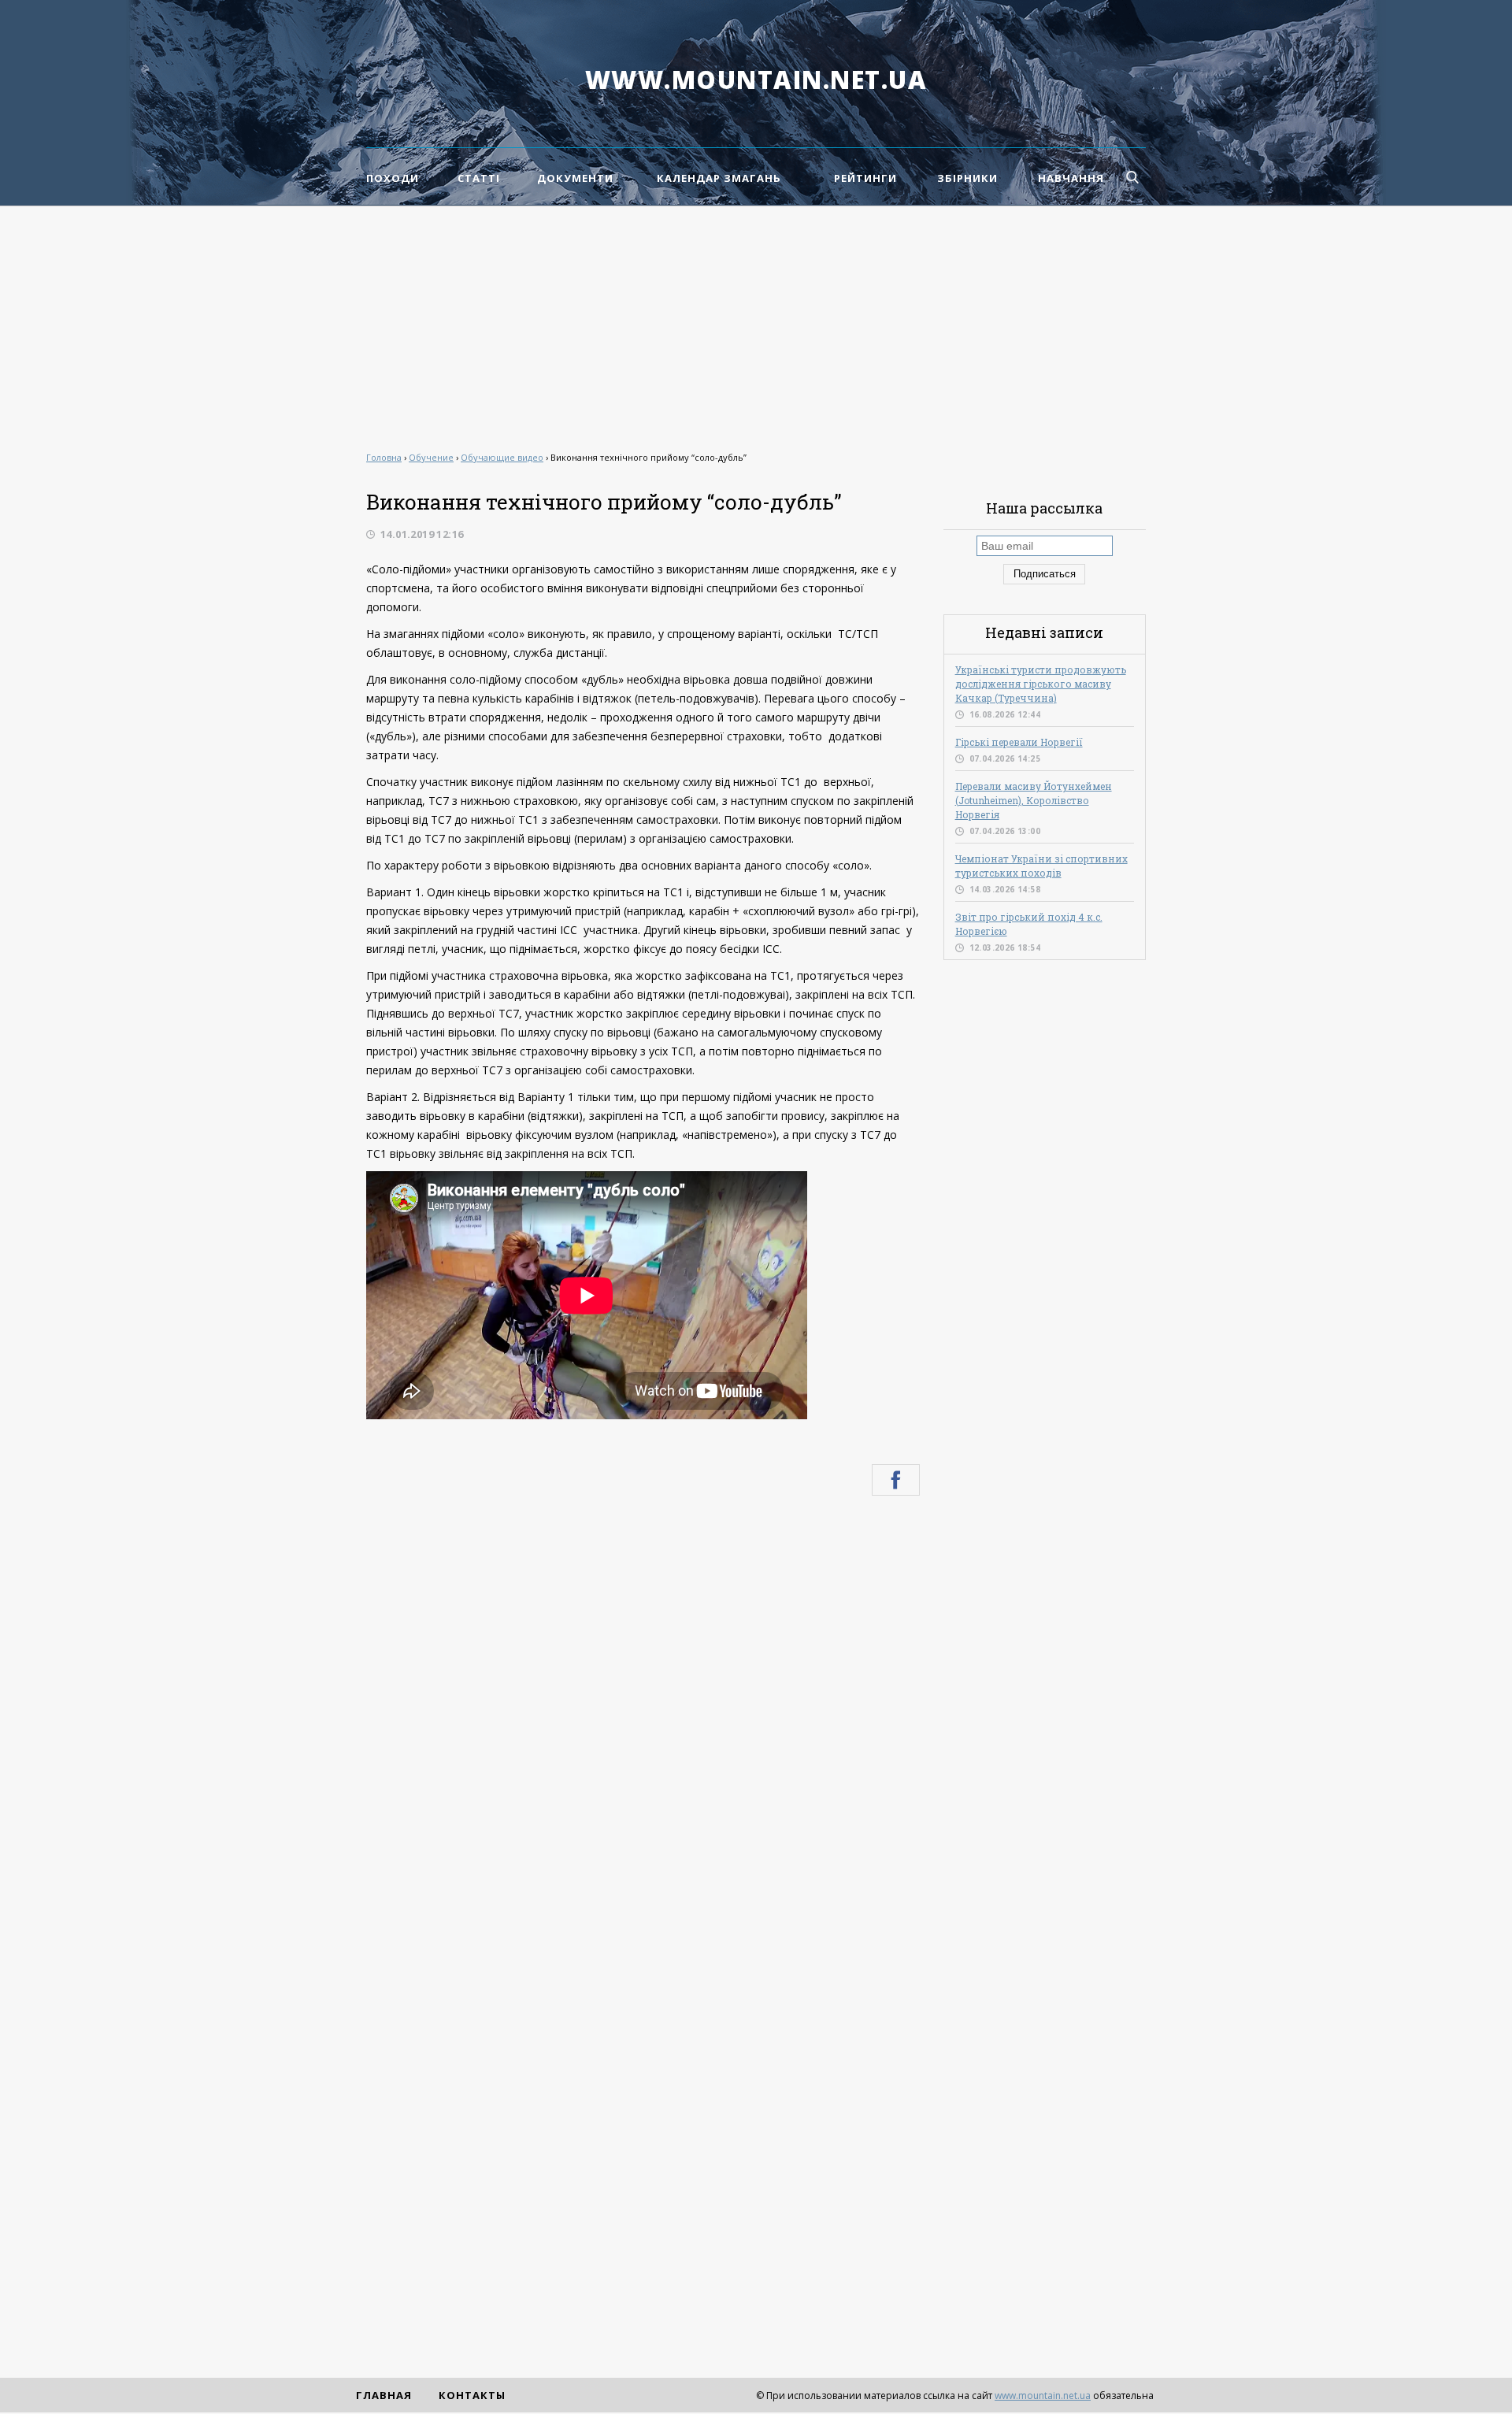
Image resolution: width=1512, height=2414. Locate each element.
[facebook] (896, 1480)
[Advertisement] (756, 324)
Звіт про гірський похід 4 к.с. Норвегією (1029, 924)
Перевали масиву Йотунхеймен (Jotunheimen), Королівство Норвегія (1034, 800)
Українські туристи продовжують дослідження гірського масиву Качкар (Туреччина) (1041, 684)
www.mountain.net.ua (756, 80)
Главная (384, 2395)
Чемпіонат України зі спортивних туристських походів (1041, 866)
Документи (575, 178)
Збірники (967, 178)
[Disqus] (643, 1719)
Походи (393, 178)
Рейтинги (865, 178)
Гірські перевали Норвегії (1019, 742)
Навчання (1071, 178)
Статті (479, 178)
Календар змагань (719, 178)
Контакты (472, 2395)
